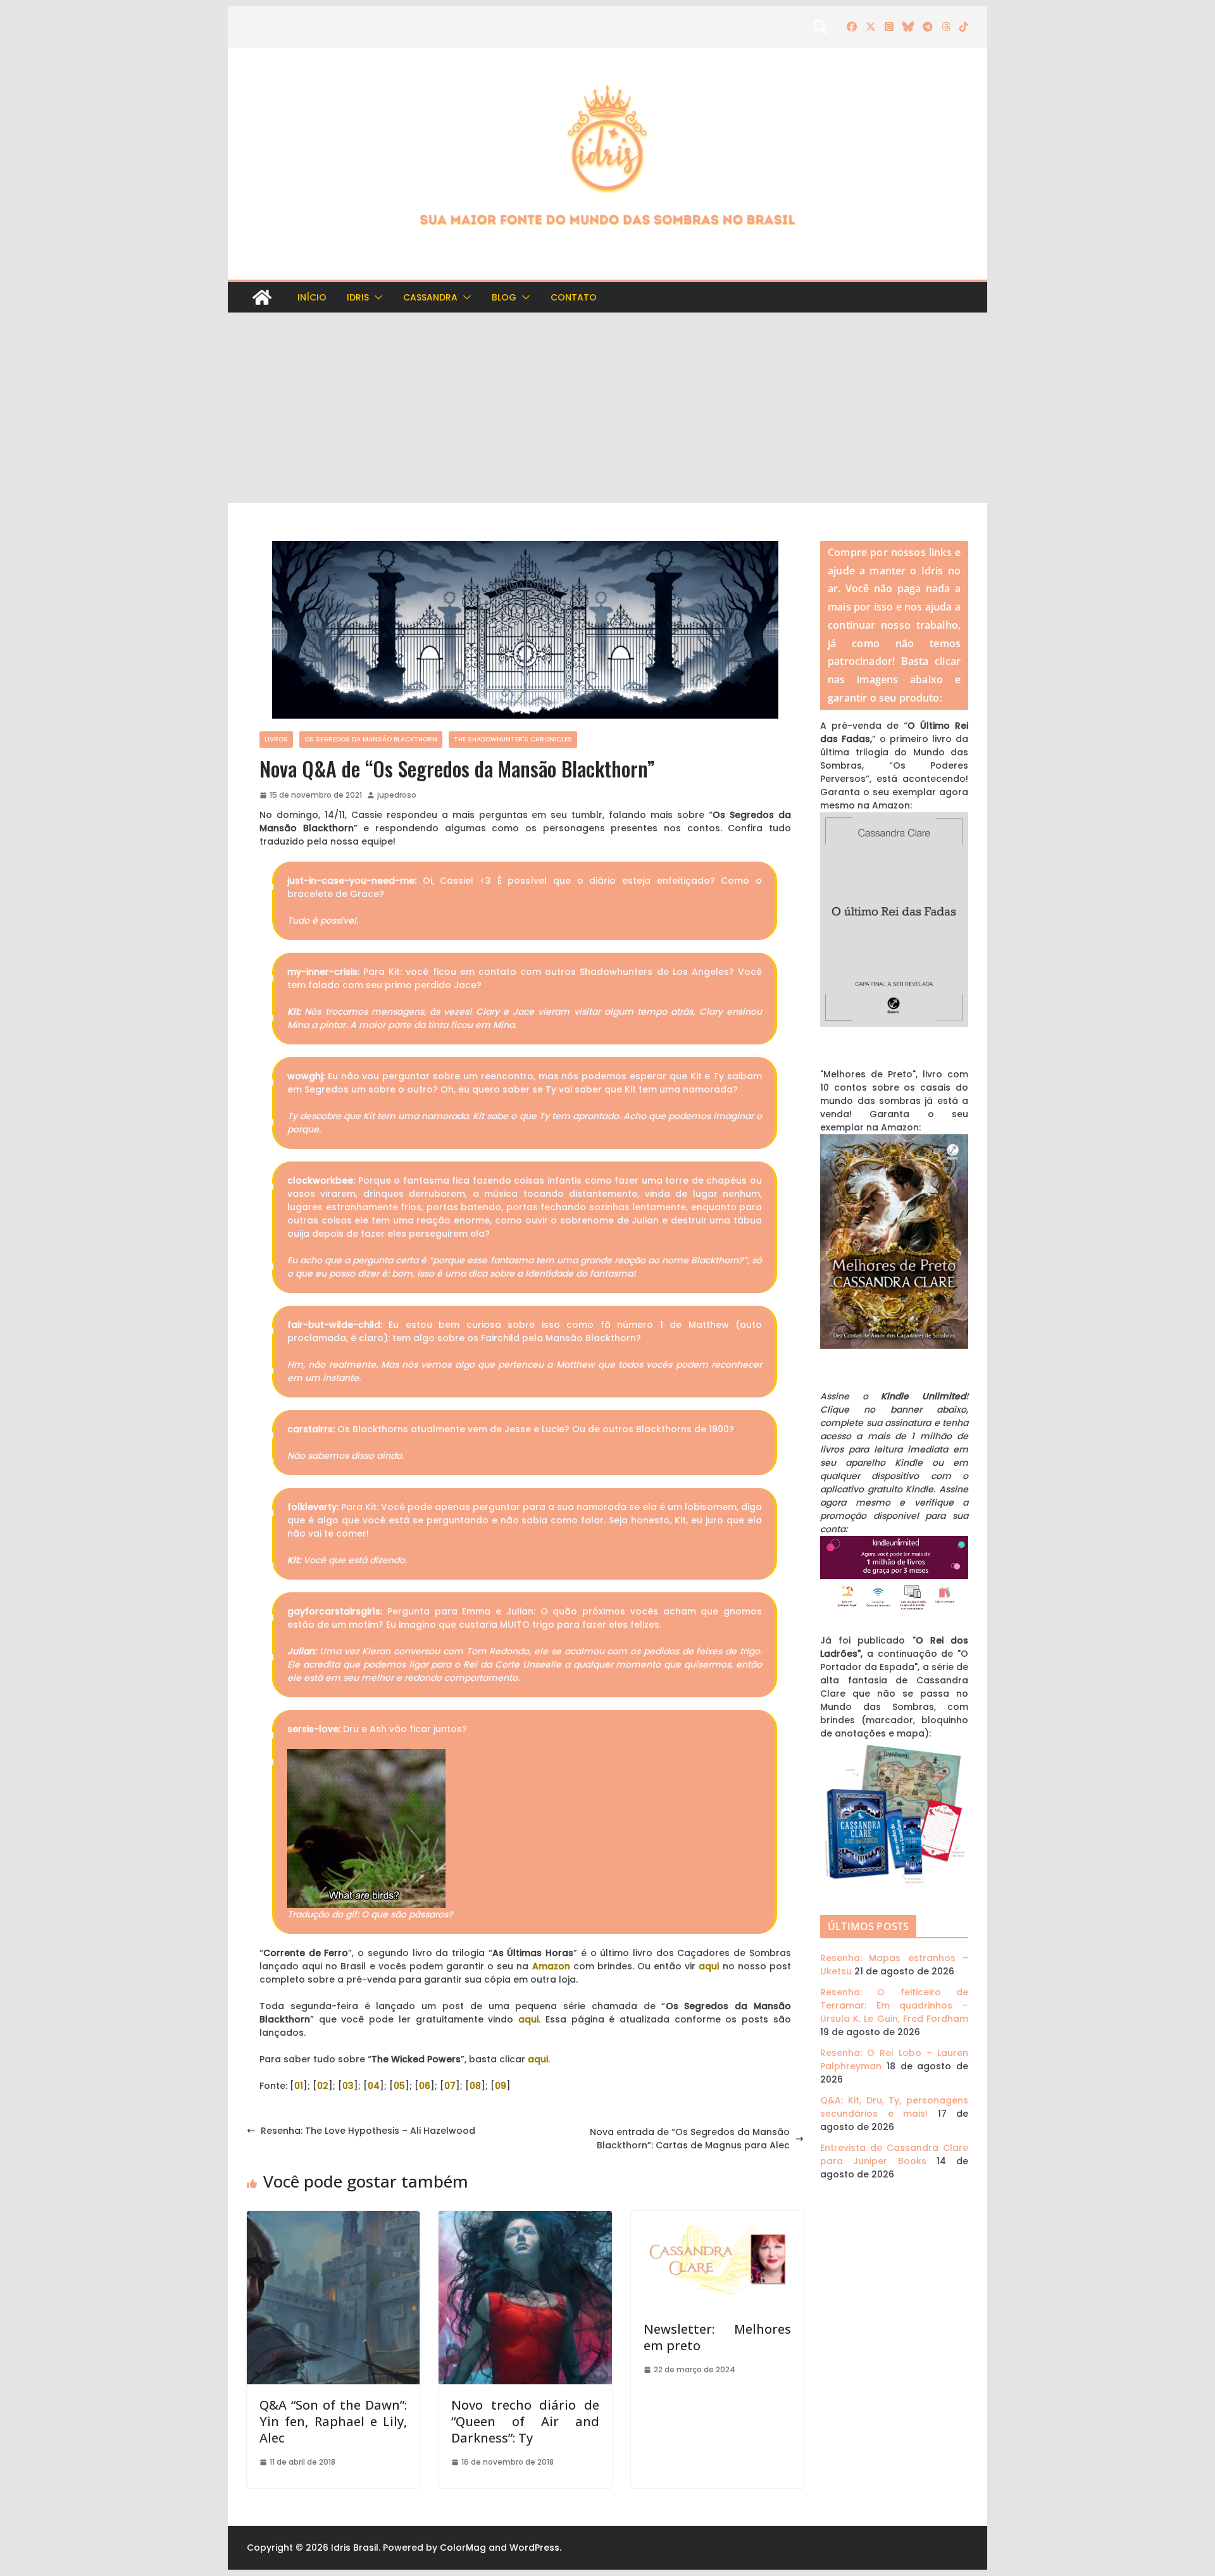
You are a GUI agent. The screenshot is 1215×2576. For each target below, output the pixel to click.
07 (450, 2086)
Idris (358, 297)
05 (399, 2086)
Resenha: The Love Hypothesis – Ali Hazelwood (368, 2131)
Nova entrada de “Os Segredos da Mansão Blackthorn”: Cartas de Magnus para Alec (690, 2139)
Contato (574, 297)
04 (374, 2086)
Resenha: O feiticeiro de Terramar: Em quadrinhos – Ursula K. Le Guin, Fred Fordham (894, 2005)
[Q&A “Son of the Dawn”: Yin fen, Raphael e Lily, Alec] (333, 2217)
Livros (276, 739)
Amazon (551, 1966)
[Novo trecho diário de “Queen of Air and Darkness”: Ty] (525, 2217)
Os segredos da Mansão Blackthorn (371, 739)
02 (323, 2086)
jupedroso (397, 795)
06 (425, 2086)
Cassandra (430, 297)
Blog (504, 297)
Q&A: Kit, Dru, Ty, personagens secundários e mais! (894, 2107)
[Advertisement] (607, 408)
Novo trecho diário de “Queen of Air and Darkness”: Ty (525, 2421)
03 (348, 2086)
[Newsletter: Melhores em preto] (717, 2217)
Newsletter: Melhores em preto (717, 2337)
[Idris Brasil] (262, 297)
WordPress (534, 2548)
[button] (376, 297)
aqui (709, 1966)
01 (299, 2086)
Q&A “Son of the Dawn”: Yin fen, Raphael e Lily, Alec (333, 2421)
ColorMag (463, 2548)
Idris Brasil (355, 2548)
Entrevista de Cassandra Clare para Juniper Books (894, 2154)
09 (501, 2086)
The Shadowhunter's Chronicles (513, 739)
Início (312, 297)
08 (475, 2086)
